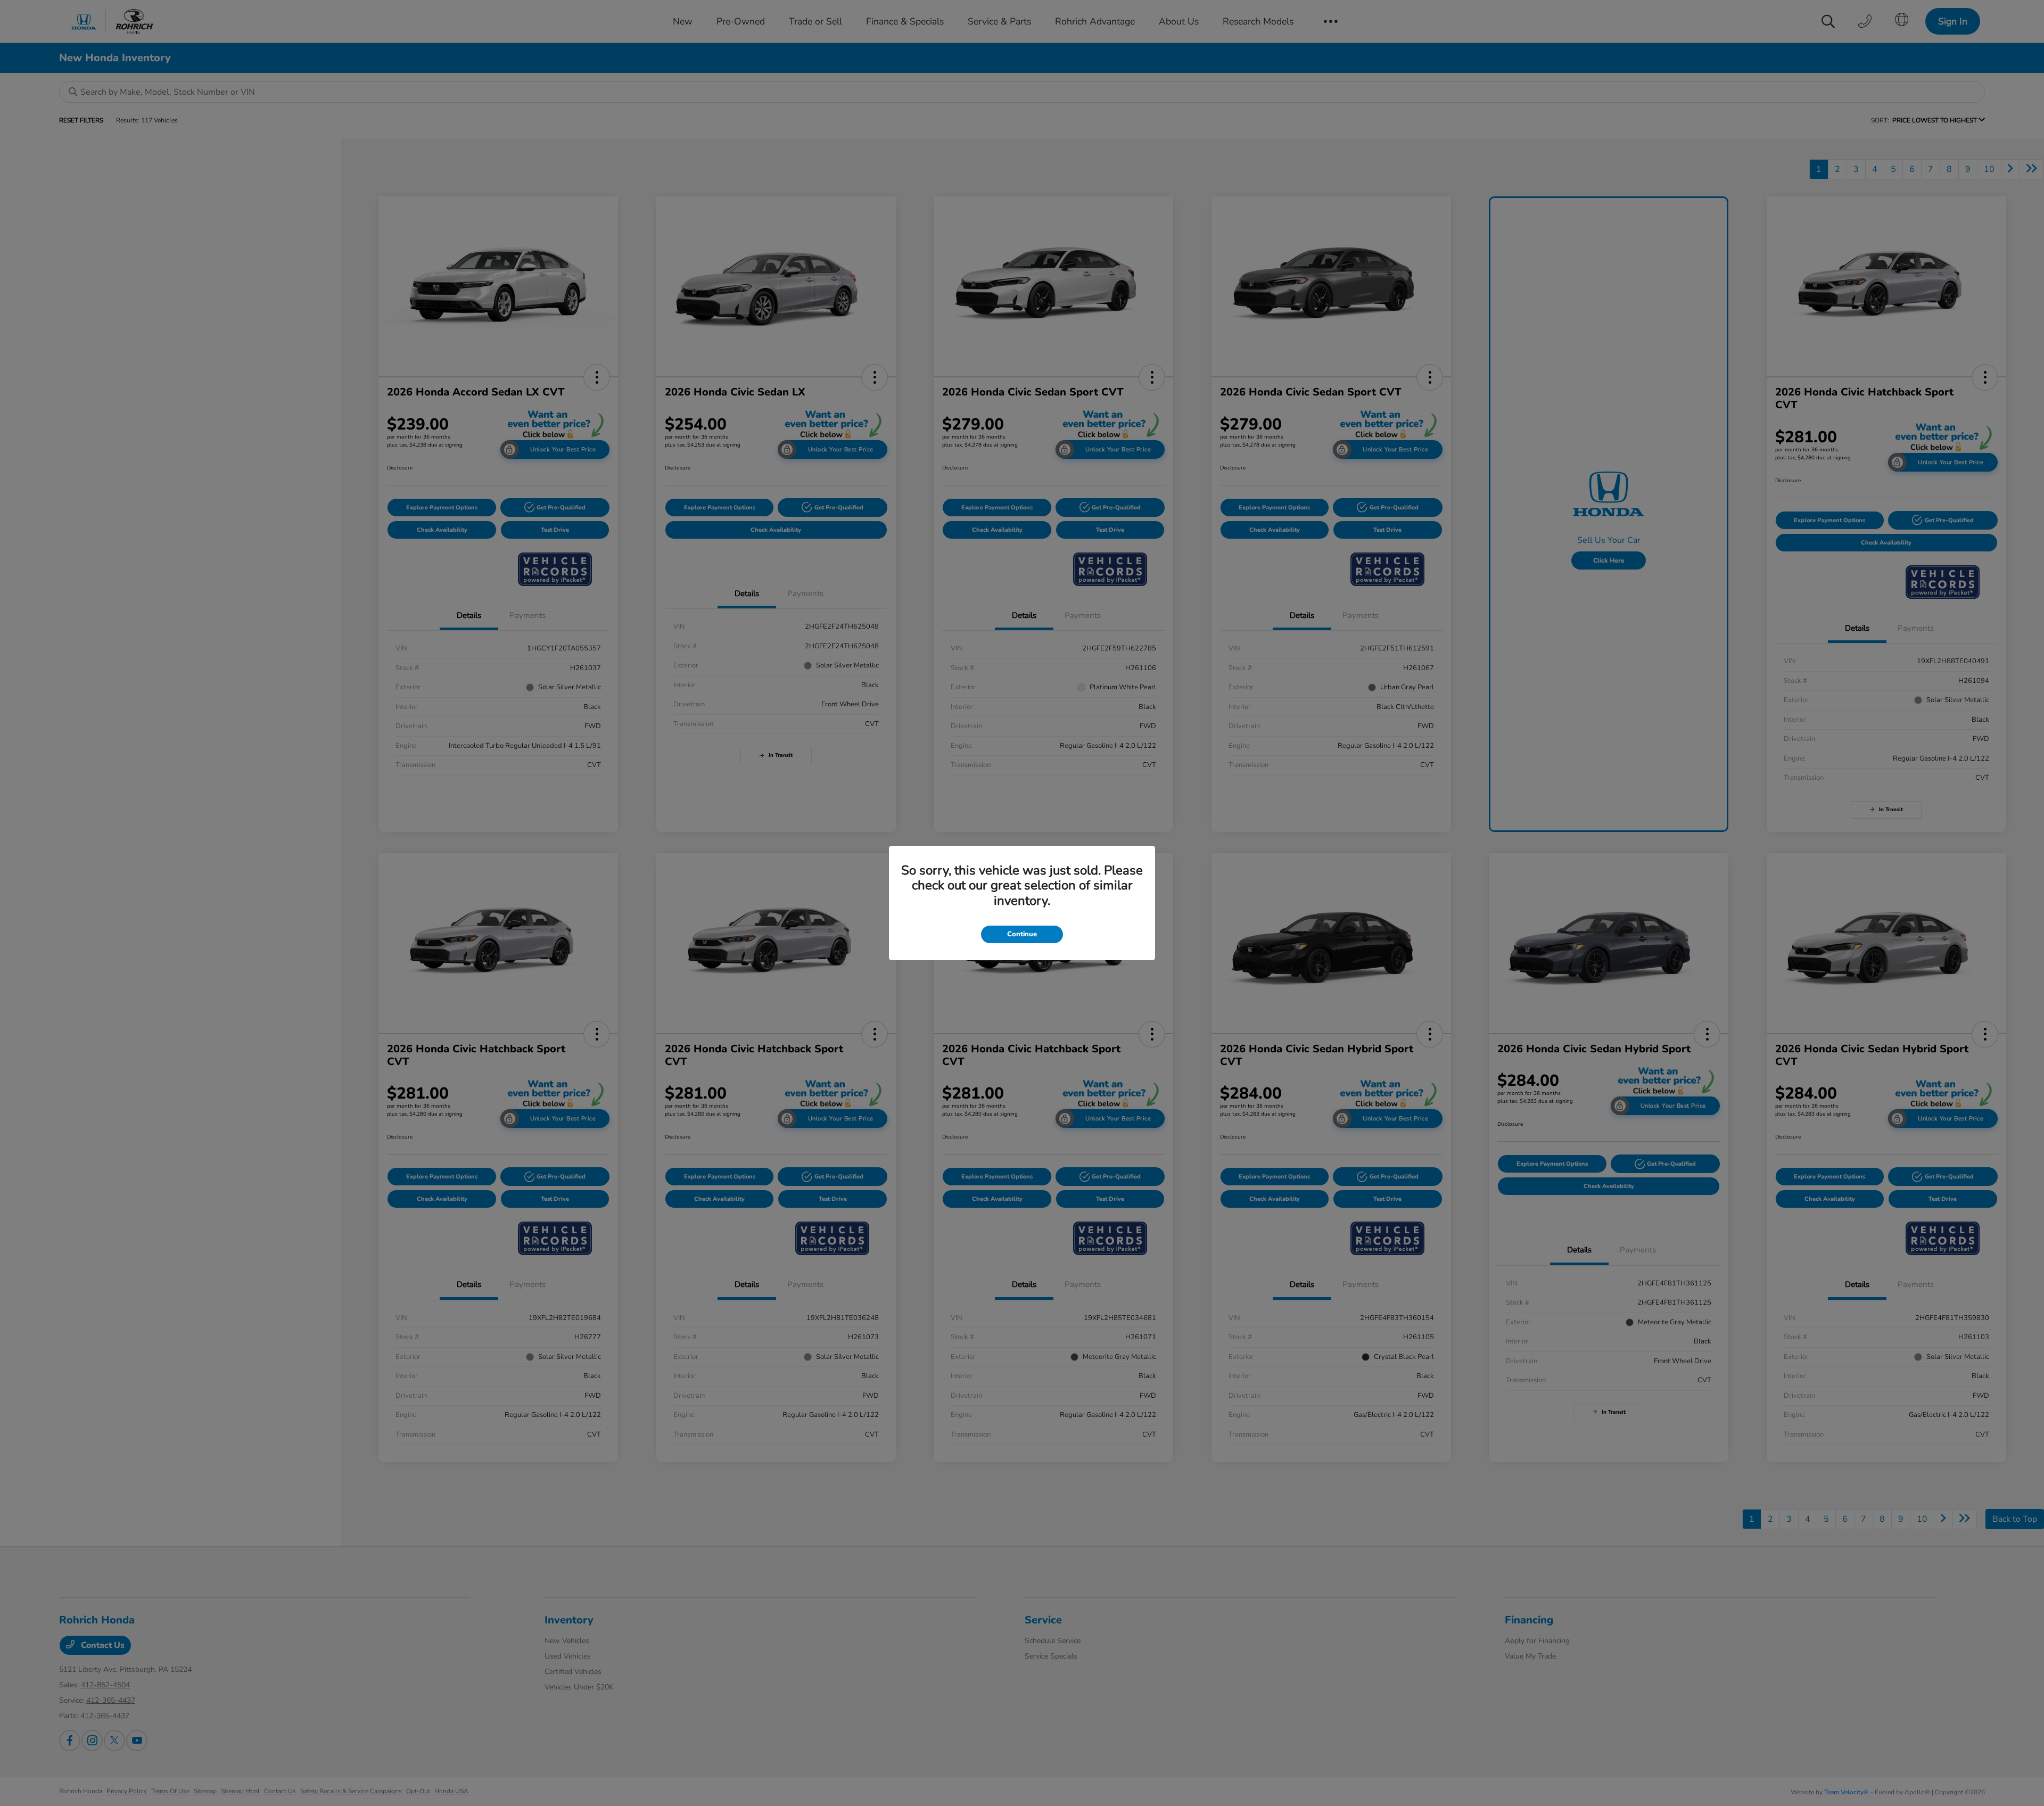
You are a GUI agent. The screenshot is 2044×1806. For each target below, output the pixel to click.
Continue (1022, 934)
